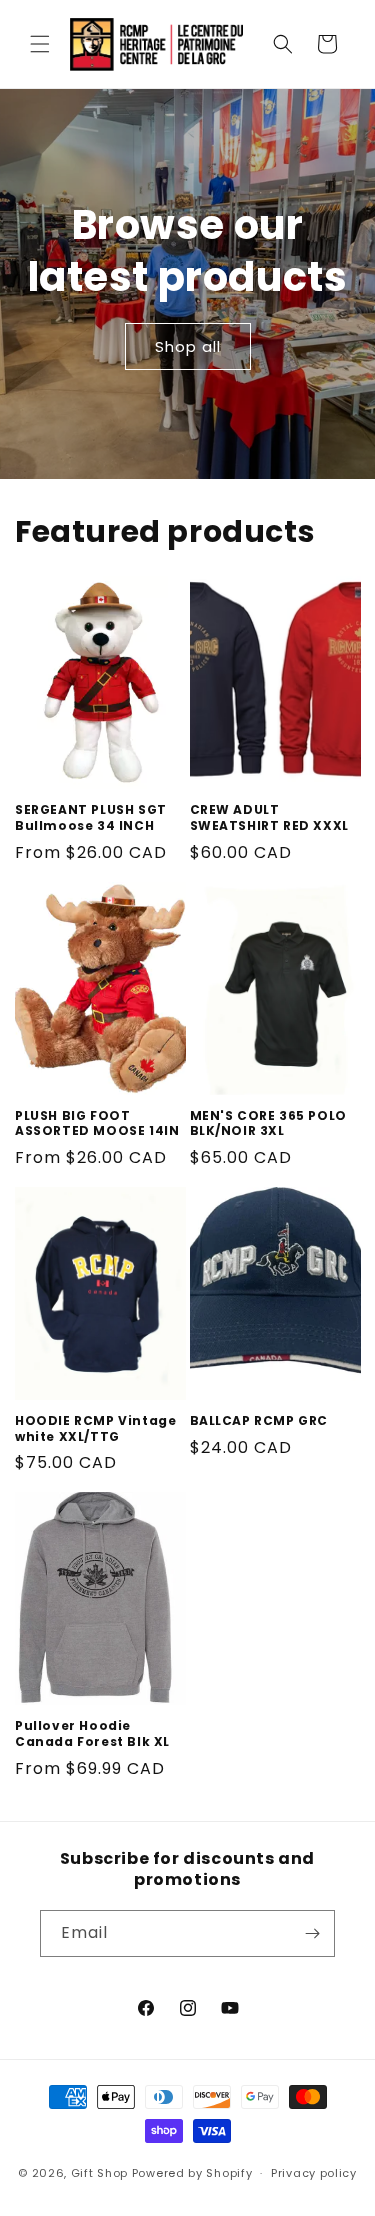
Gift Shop (99, 2173)
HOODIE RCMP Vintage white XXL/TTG (95, 1428)
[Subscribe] (312, 1933)
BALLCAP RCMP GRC (259, 1421)
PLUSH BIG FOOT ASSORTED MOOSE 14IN (97, 1123)
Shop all (188, 345)
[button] (40, 44)
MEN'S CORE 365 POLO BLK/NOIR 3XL (268, 1123)
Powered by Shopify (192, 2173)
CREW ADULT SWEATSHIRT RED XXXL (269, 817)
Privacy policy (314, 2173)
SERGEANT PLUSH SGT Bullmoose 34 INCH (91, 817)
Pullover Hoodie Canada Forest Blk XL (92, 1733)
